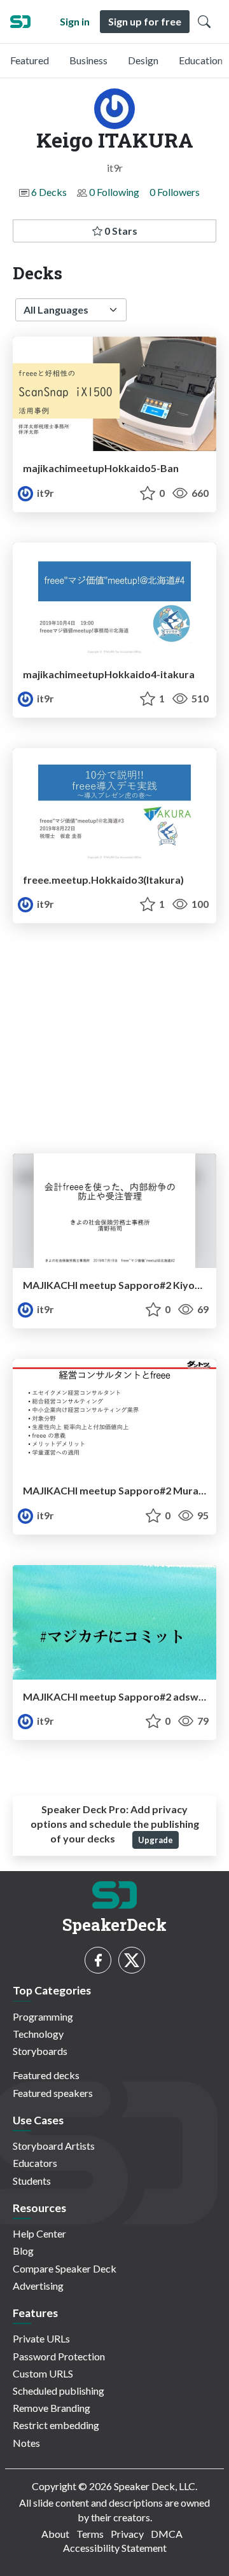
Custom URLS (43, 2373)
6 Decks (49, 192)
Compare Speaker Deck (65, 2268)
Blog (23, 2251)
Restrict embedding (56, 2425)
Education (201, 60)
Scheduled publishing (59, 2391)
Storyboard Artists (54, 2146)
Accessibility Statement (115, 2548)
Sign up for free (145, 21)
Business (88, 60)
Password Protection (59, 2356)
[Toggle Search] (204, 22)
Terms (90, 2534)
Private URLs (41, 2338)
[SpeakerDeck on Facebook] (98, 1960)
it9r (45, 493)
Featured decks (46, 2075)
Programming (43, 2016)
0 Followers (175, 192)
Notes (26, 2443)
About (55, 2534)
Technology (38, 2034)
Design (143, 60)
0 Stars (120, 231)
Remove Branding (52, 2408)
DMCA (167, 2534)
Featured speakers (53, 2093)
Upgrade (156, 1840)
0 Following (114, 192)
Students (32, 2181)
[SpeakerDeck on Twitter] (132, 1960)
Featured (30, 60)
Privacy (127, 2534)
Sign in (75, 21)
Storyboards (40, 2051)
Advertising (38, 2286)
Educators (35, 2163)
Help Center (39, 2233)
